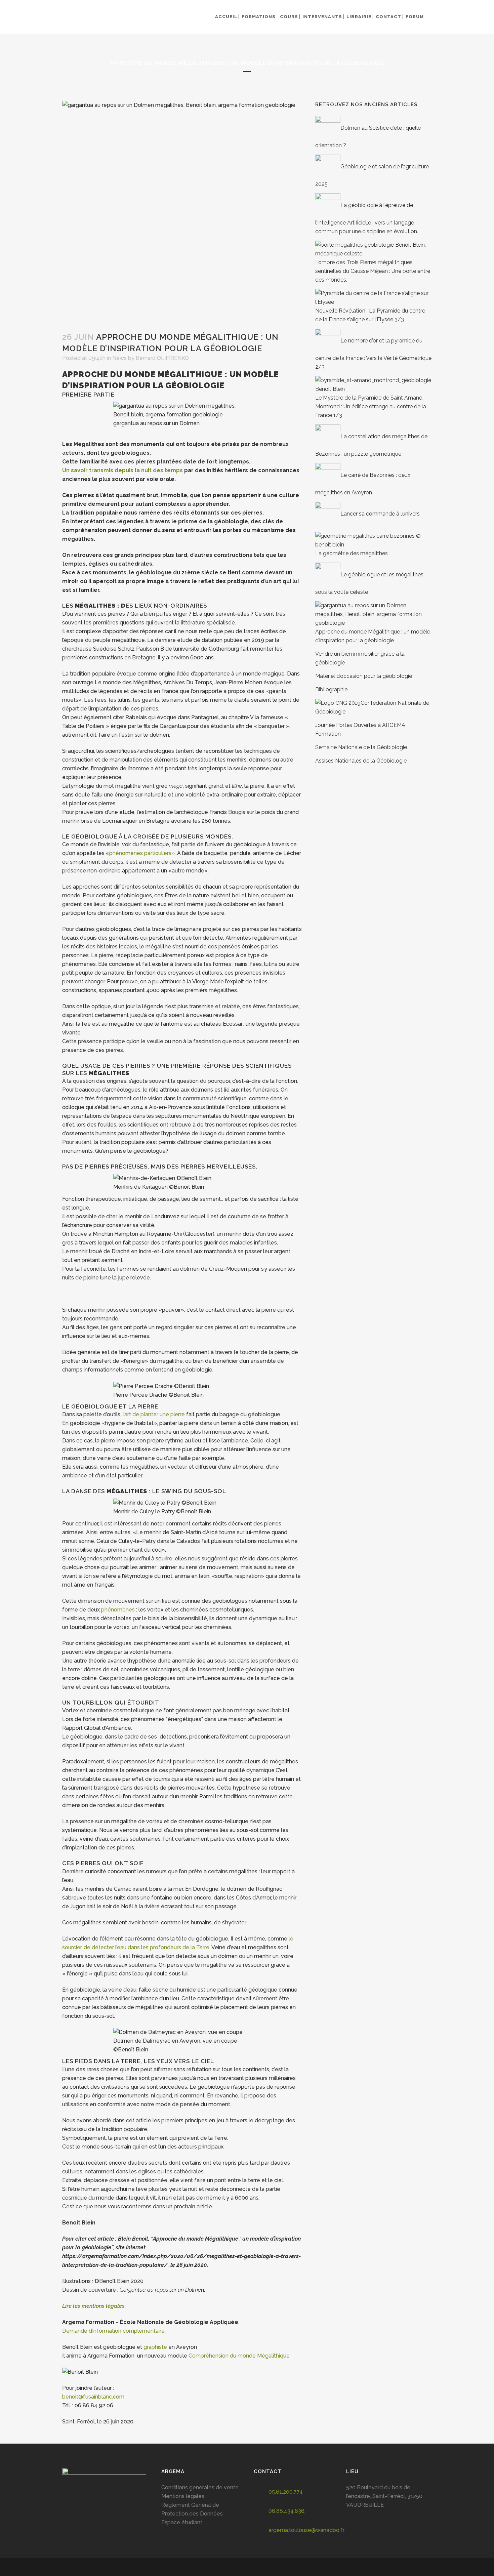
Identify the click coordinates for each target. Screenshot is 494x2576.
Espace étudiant (182, 2522)
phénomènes (118, 1610)
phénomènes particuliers (140, 853)
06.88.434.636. (287, 2511)
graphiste (155, 2347)
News (119, 358)
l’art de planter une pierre (154, 1414)
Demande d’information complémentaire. (114, 2331)
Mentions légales (183, 2496)
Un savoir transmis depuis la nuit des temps (122, 470)
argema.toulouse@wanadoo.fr (306, 2530)
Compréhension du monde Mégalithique (239, 2356)
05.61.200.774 (286, 2492)
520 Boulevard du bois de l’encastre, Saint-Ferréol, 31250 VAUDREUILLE (384, 2496)
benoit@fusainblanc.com (93, 2397)
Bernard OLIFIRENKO (162, 358)
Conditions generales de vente (200, 2487)
